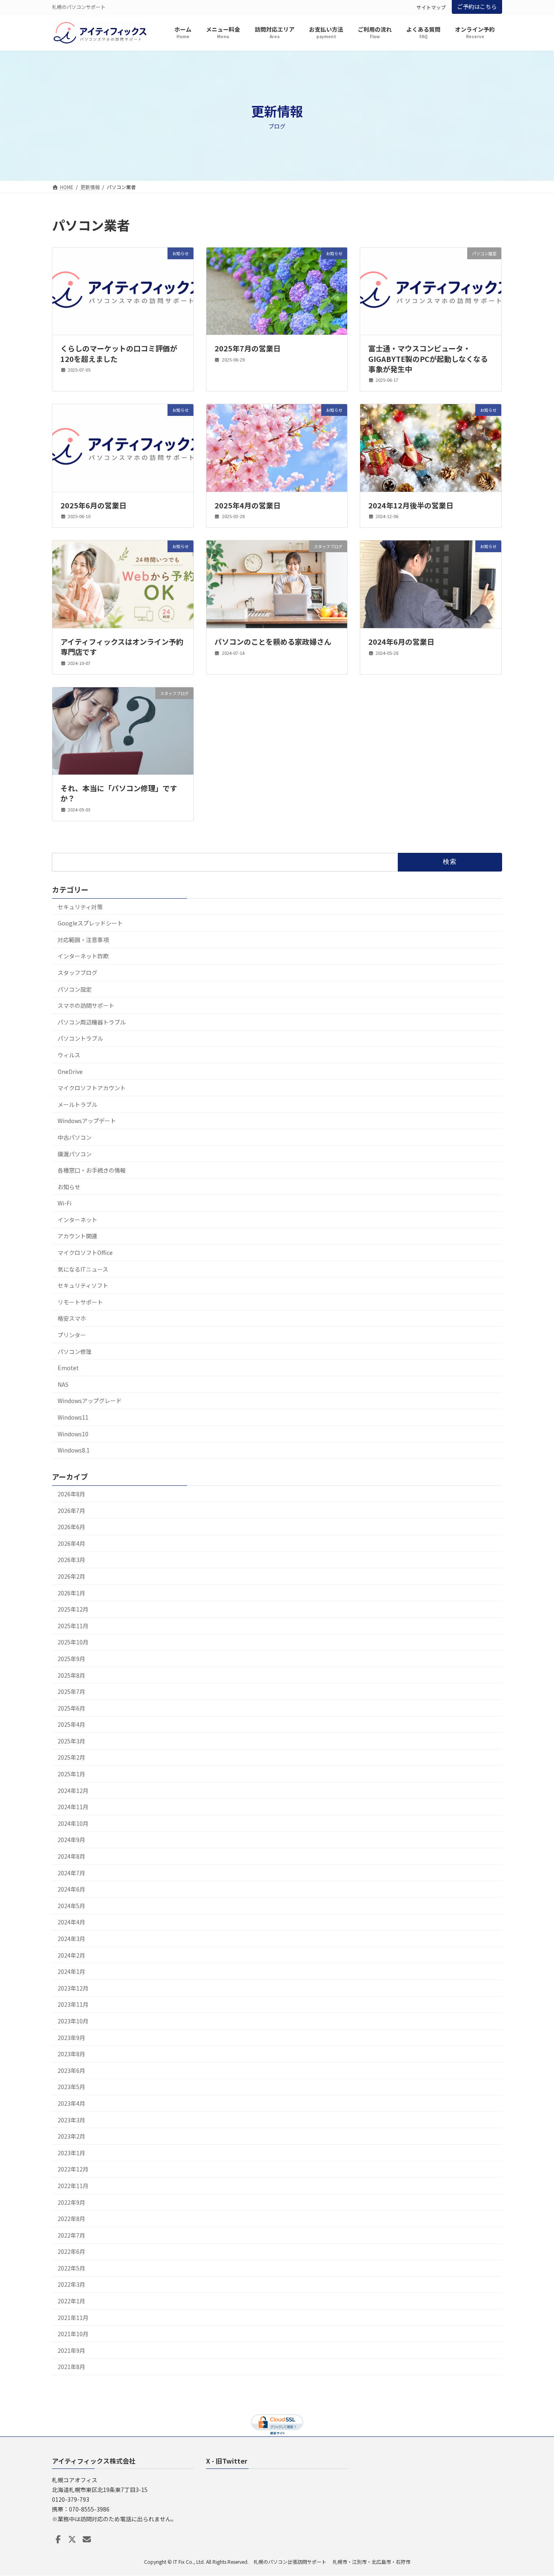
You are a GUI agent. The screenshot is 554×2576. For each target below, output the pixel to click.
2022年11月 (73, 2186)
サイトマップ (431, 7)
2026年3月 (71, 1560)
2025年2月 (71, 1757)
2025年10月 (73, 1642)
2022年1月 (71, 2301)
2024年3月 (71, 1939)
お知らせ (69, 1187)
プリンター (72, 1335)
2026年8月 (71, 1494)
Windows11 (73, 1417)
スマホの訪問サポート (86, 1005)
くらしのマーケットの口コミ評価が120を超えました (119, 353)
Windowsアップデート (87, 1121)
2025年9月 (71, 1659)
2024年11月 (73, 1807)
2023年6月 (71, 2070)
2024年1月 (71, 1971)
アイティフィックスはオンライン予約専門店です (122, 647)
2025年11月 (73, 1626)
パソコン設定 (75, 989)
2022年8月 (71, 2219)
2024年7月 (71, 1873)
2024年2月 (71, 1955)
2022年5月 (71, 2268)
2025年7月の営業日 (248, 348)
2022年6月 (71, 2251)
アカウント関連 (77, 1236)
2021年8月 (71, 2367)
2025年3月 (71, 1741)
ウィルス (69, 1055)
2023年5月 (71, 2087)
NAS (63, 1384)
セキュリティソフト (83, 1285)
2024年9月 (71, 1840)
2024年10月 (73, 1823)
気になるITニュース (83, 1269)
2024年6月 (71, 1889)
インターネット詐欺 (83, 956)
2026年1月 (71, 1593)
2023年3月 (71, 2120)
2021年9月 (71, 2350)
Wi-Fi (64, 1203)
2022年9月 (71, 2202)
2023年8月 (71, 2054)
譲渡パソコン (75, 1154)
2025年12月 (73, 1609)
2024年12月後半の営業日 (411, 505)
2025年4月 (71, 1724)
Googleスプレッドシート (90, 923)
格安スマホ (72, 1318)
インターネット (77, 1220)
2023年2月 (71, 2136)
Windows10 (73, 1434)
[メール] (87, 2539)
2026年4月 (71, 1543)
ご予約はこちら (477, 6)
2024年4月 (71, 1922)
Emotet (68, 1368)
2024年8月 (71, 1856)
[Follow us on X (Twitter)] (72, 2539)
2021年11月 (73, 2318)
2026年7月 (71, 1511)
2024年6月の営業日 (401, 641)
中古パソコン (75, 1137)
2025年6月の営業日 (93, 505)
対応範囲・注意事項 (83, 940)
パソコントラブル (80, 1038)
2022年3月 (71, 2284)
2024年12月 (73, 1791)
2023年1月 (71, 2153)
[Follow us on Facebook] (58, 2539)
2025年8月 (71, 1675)
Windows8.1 (74, 1450)
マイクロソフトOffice (85, 1252)
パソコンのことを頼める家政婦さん (273, 641)
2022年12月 (73, 2169)
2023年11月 (73, 2004)
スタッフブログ (77, 973)
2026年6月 (71, 1527)
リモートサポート (80, 1302)
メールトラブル (77, 1104)
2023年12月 (73, 1988)
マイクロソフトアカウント (92, 1088)
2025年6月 (71, 1708)
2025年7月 (71, 1692)
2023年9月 (71, 2038)
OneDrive (70, 1072)
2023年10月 (73, 2021)
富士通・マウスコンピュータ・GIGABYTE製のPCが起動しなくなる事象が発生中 (428, 358)
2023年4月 (71, 2103)
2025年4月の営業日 (248, 505)
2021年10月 (73, 2334)
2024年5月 (71, 1906)
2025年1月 (71, 1774)
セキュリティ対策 (80, 907)
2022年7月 (71, 2235)
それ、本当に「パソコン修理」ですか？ (119, 793)
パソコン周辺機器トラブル (92, 1022)
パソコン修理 (75, 1351)
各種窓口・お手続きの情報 (92, 1170)
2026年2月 (71, 1576)
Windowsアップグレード (90, 1401)
